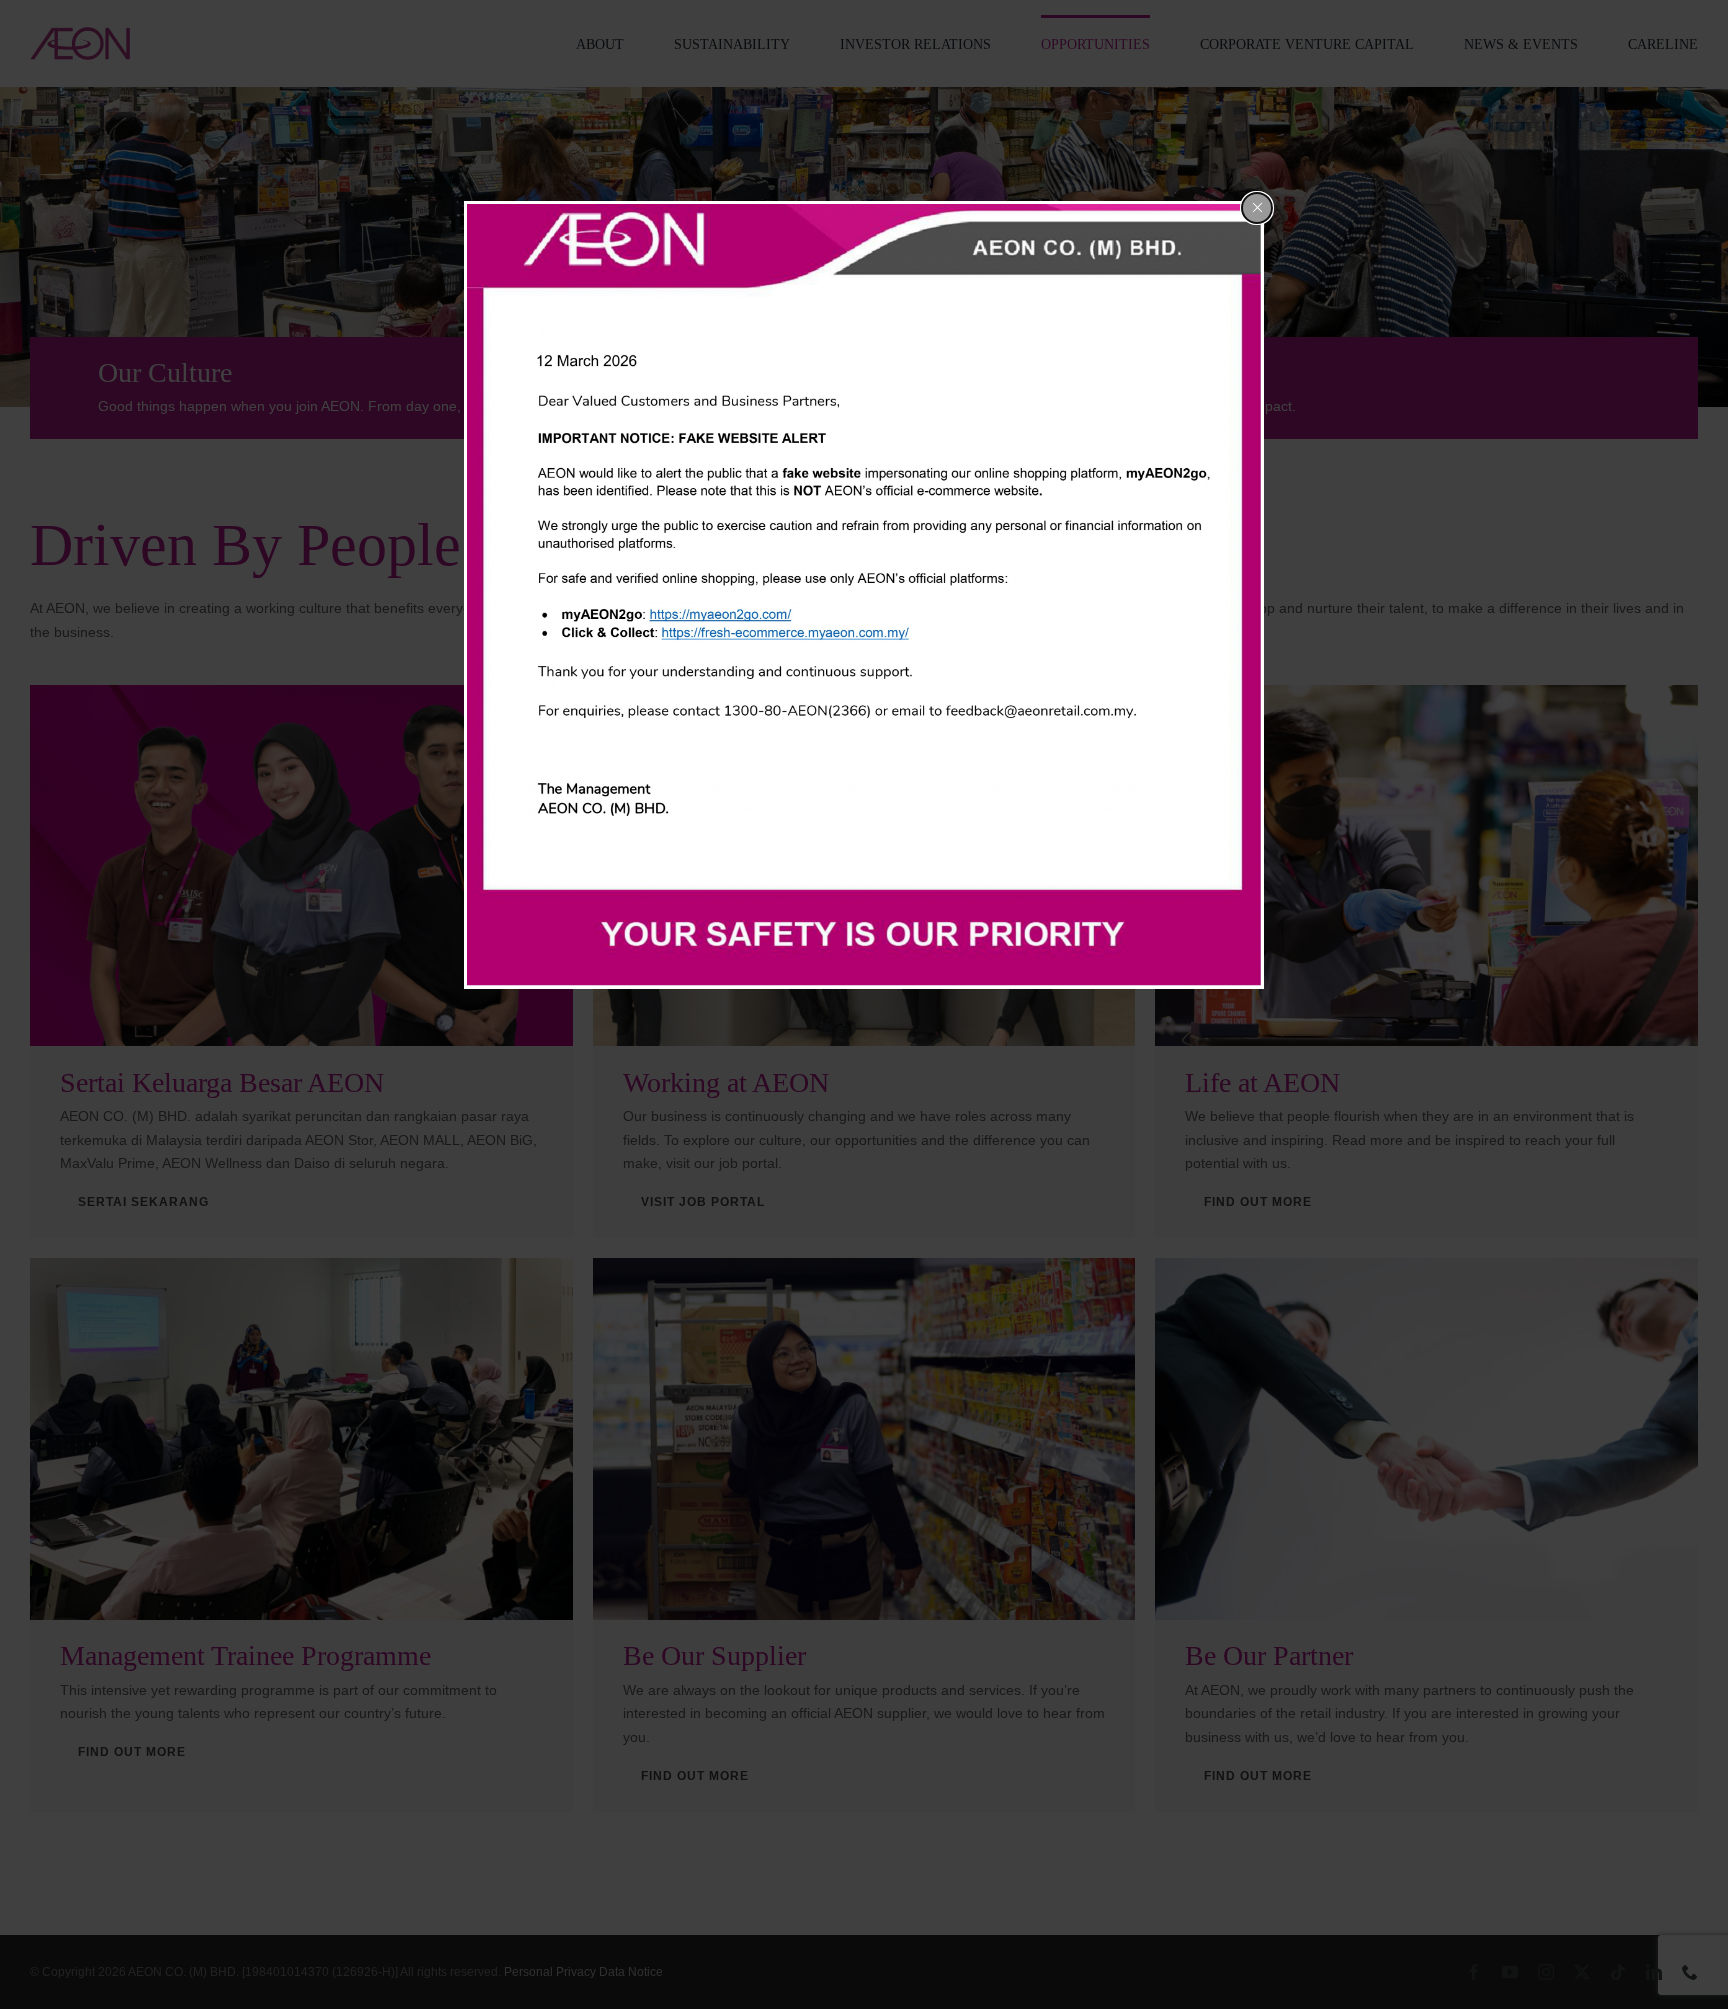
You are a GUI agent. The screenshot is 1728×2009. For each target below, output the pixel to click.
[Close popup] (1257, 208)
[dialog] (864, 595)
